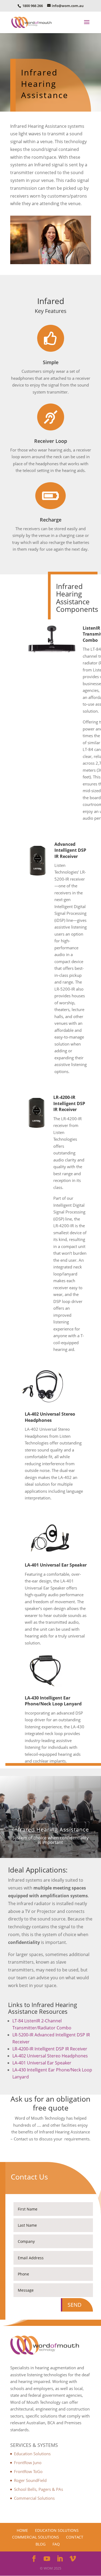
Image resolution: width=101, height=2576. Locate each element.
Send (75, 2305)
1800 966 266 (32, 6)
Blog (41, 2544)
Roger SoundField (30, 2480)
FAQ (56, 2544)
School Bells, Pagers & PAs (39, 2489)
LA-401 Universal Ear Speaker (42, 2063)
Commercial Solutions (34, 2498)
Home (22, 2530)
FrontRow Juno (28, 2463)
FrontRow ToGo (28, 2471)
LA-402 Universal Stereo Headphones (50, 2056)
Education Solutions (32, 2454)
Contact (75, 2537)
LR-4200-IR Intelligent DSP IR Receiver (50, 2049)
